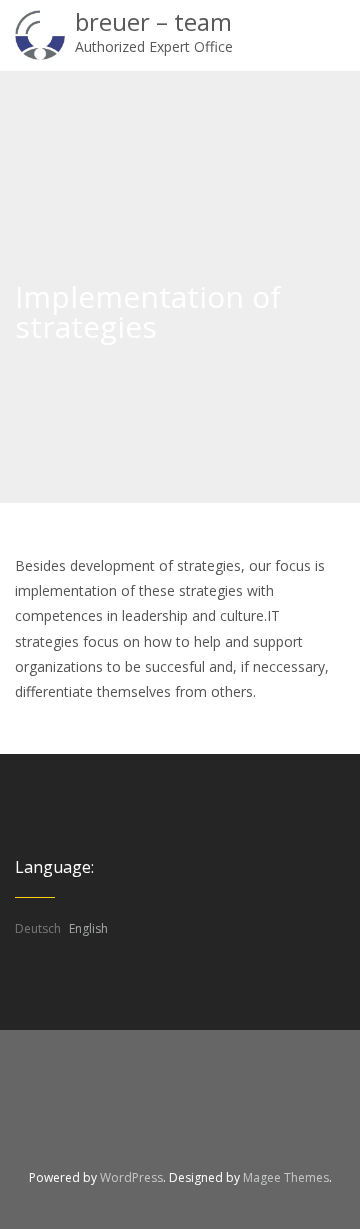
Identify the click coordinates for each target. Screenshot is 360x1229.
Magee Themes (286, 1177)
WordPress (131, 1177)
